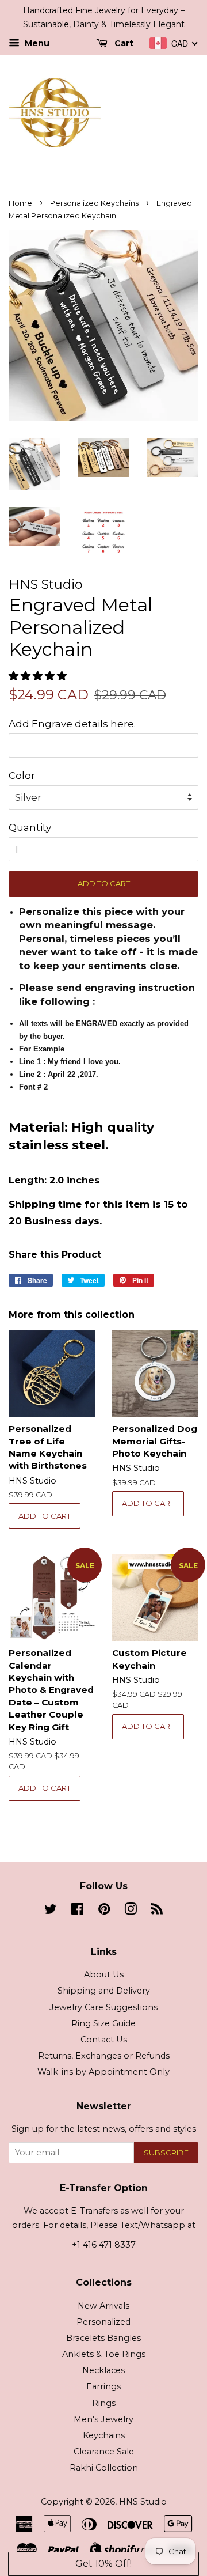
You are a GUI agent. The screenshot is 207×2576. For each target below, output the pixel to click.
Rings (104, 2403)
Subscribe (166, 2153)
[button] (39, 676)
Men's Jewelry (103, 2419)
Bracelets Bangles (103, 2338)
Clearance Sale (104, 2452)
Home (20, 203)
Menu (36, 43)
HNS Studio (143, 2502)
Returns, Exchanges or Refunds (104, 2056)
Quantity (30, 827)
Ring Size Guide (103, 2023)
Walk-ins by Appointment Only (103, 2072)
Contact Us (104, 2040)
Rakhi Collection (104, 2468)
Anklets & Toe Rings (104, 2354)
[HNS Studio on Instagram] (131, 1911)
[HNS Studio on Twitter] (51, 1911)
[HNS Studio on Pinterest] (104, 1911)
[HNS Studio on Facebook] (77, 1911)
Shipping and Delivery (104, 1991)
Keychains (104, 2435)
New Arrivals (103, 2306)
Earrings (103, 2386)
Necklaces (103, 2370)
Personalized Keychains (94, 203)
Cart (123, 43)
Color (22, 776)
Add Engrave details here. (72, 724)
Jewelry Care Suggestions (103, 2007)
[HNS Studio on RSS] (157, 1911)
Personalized (103, 2322)
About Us (104, 1974)
